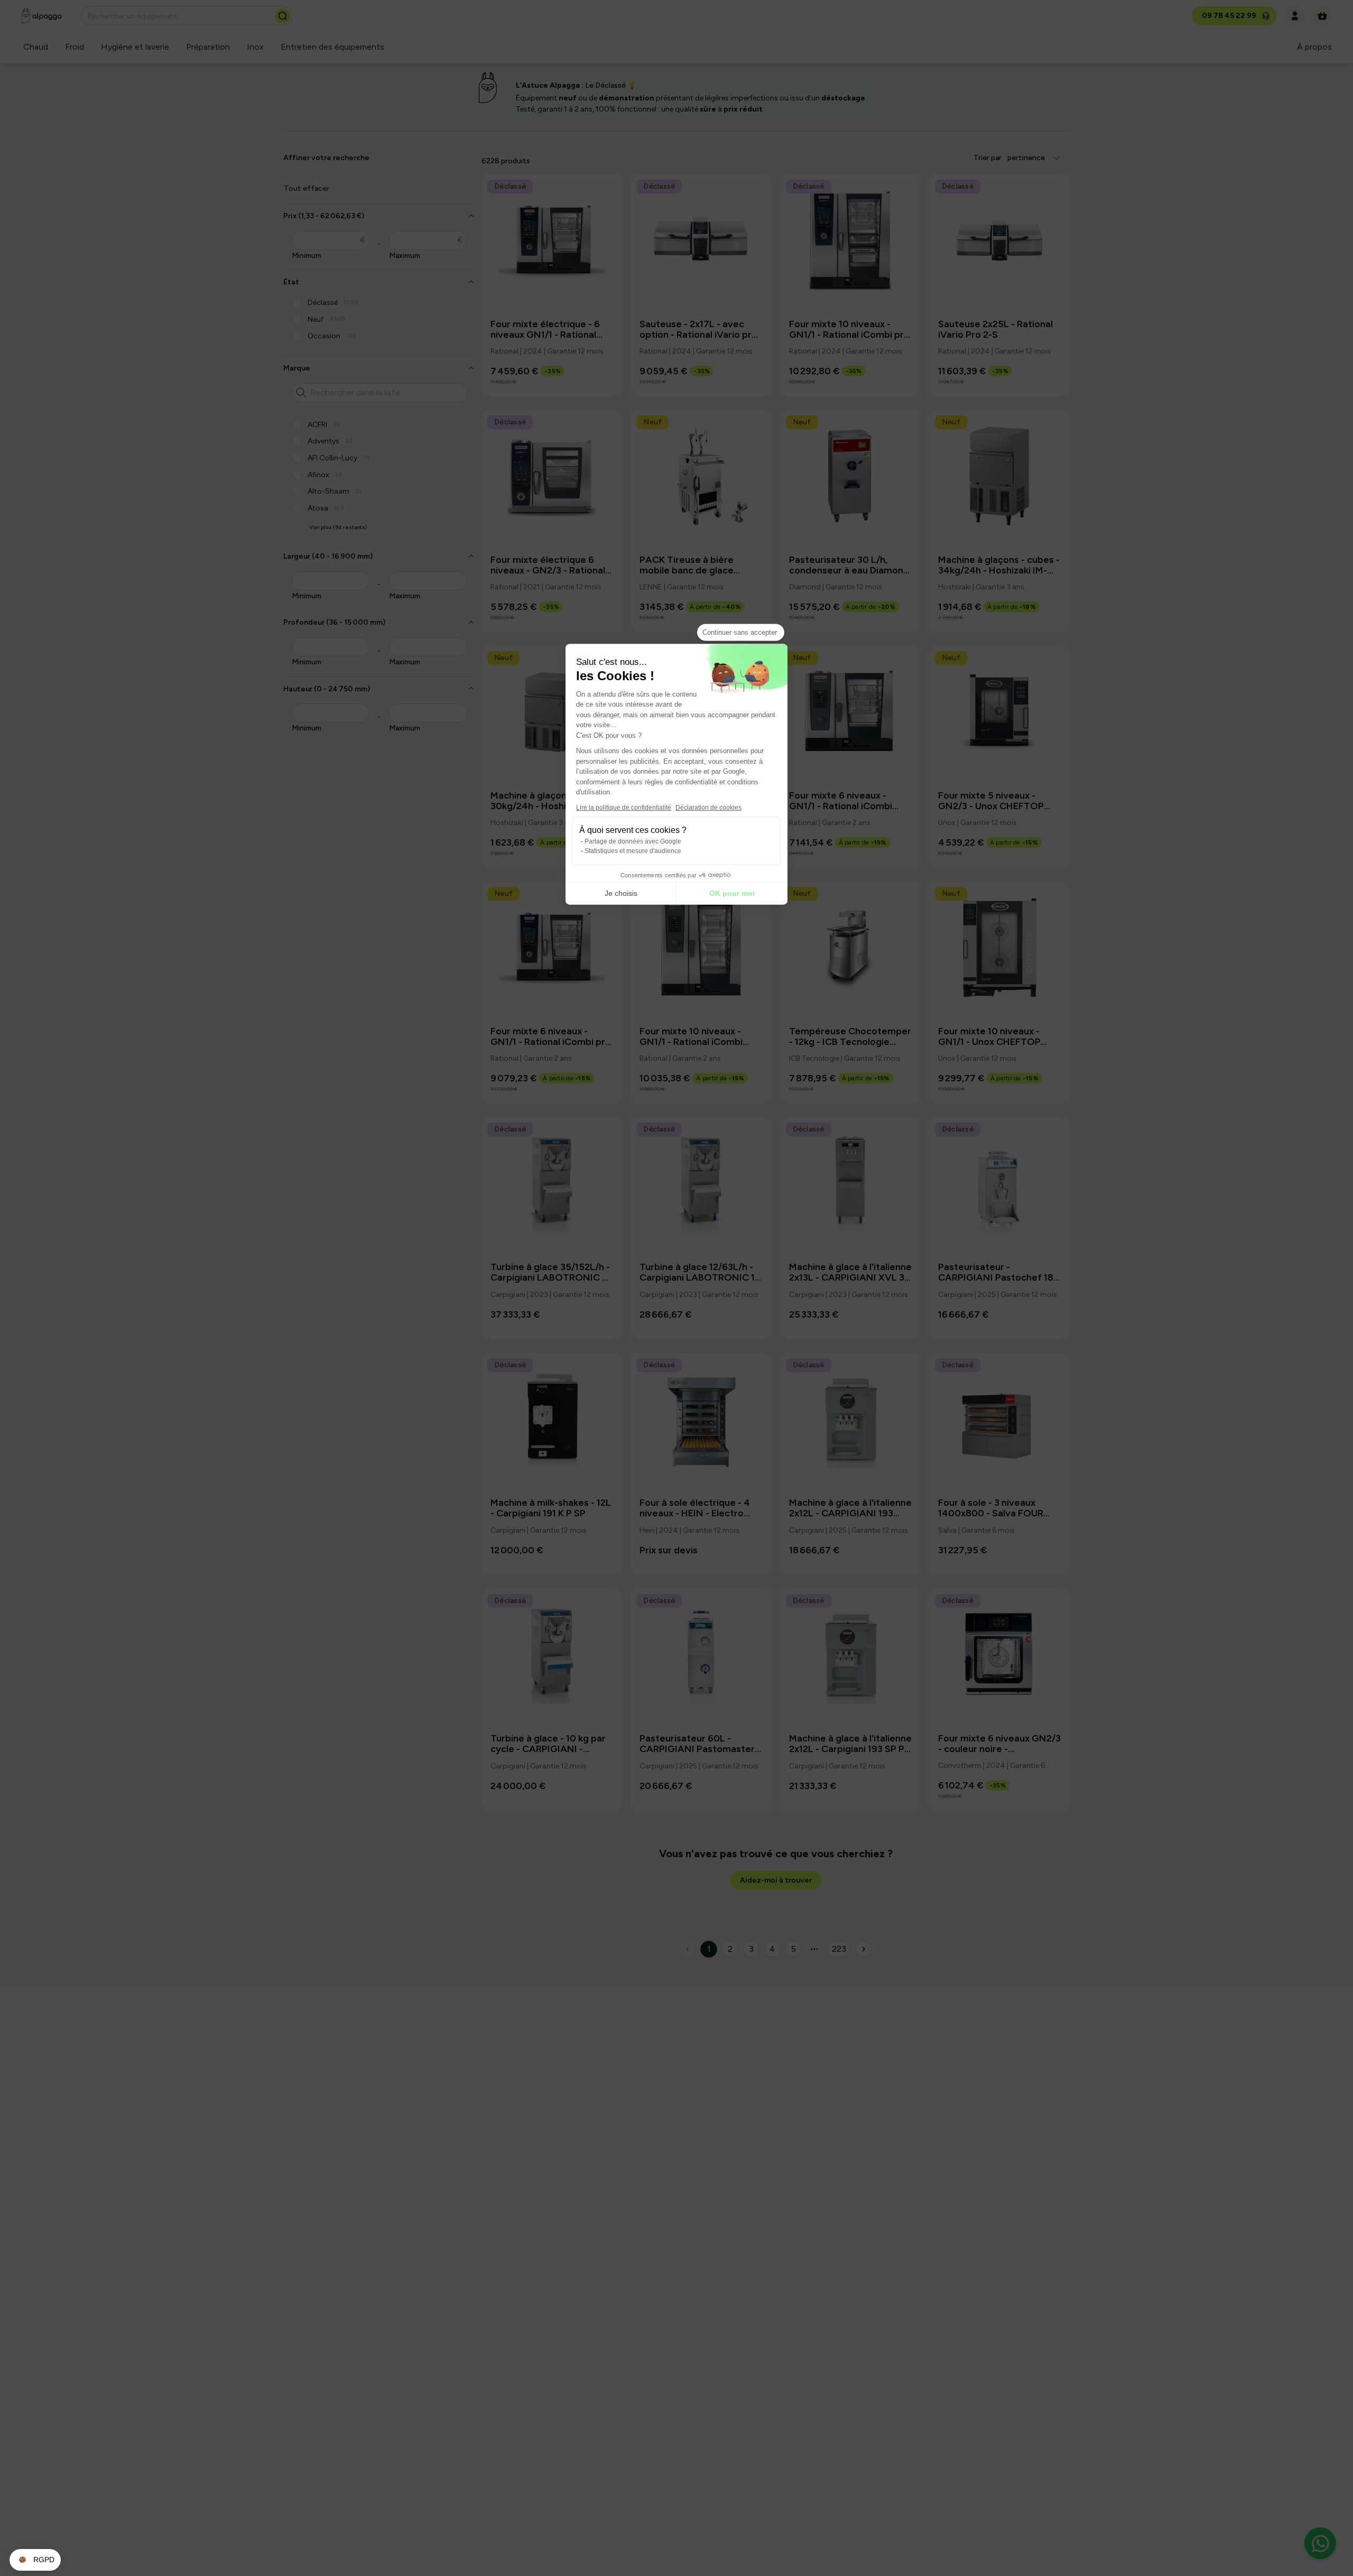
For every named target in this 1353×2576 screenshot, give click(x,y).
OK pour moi (732, 893)
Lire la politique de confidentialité (624, 807)
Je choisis (621, 893)
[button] (35, 2560)
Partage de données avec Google (633, 841)
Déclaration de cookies (708, 807)
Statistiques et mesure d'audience (633, 850)
